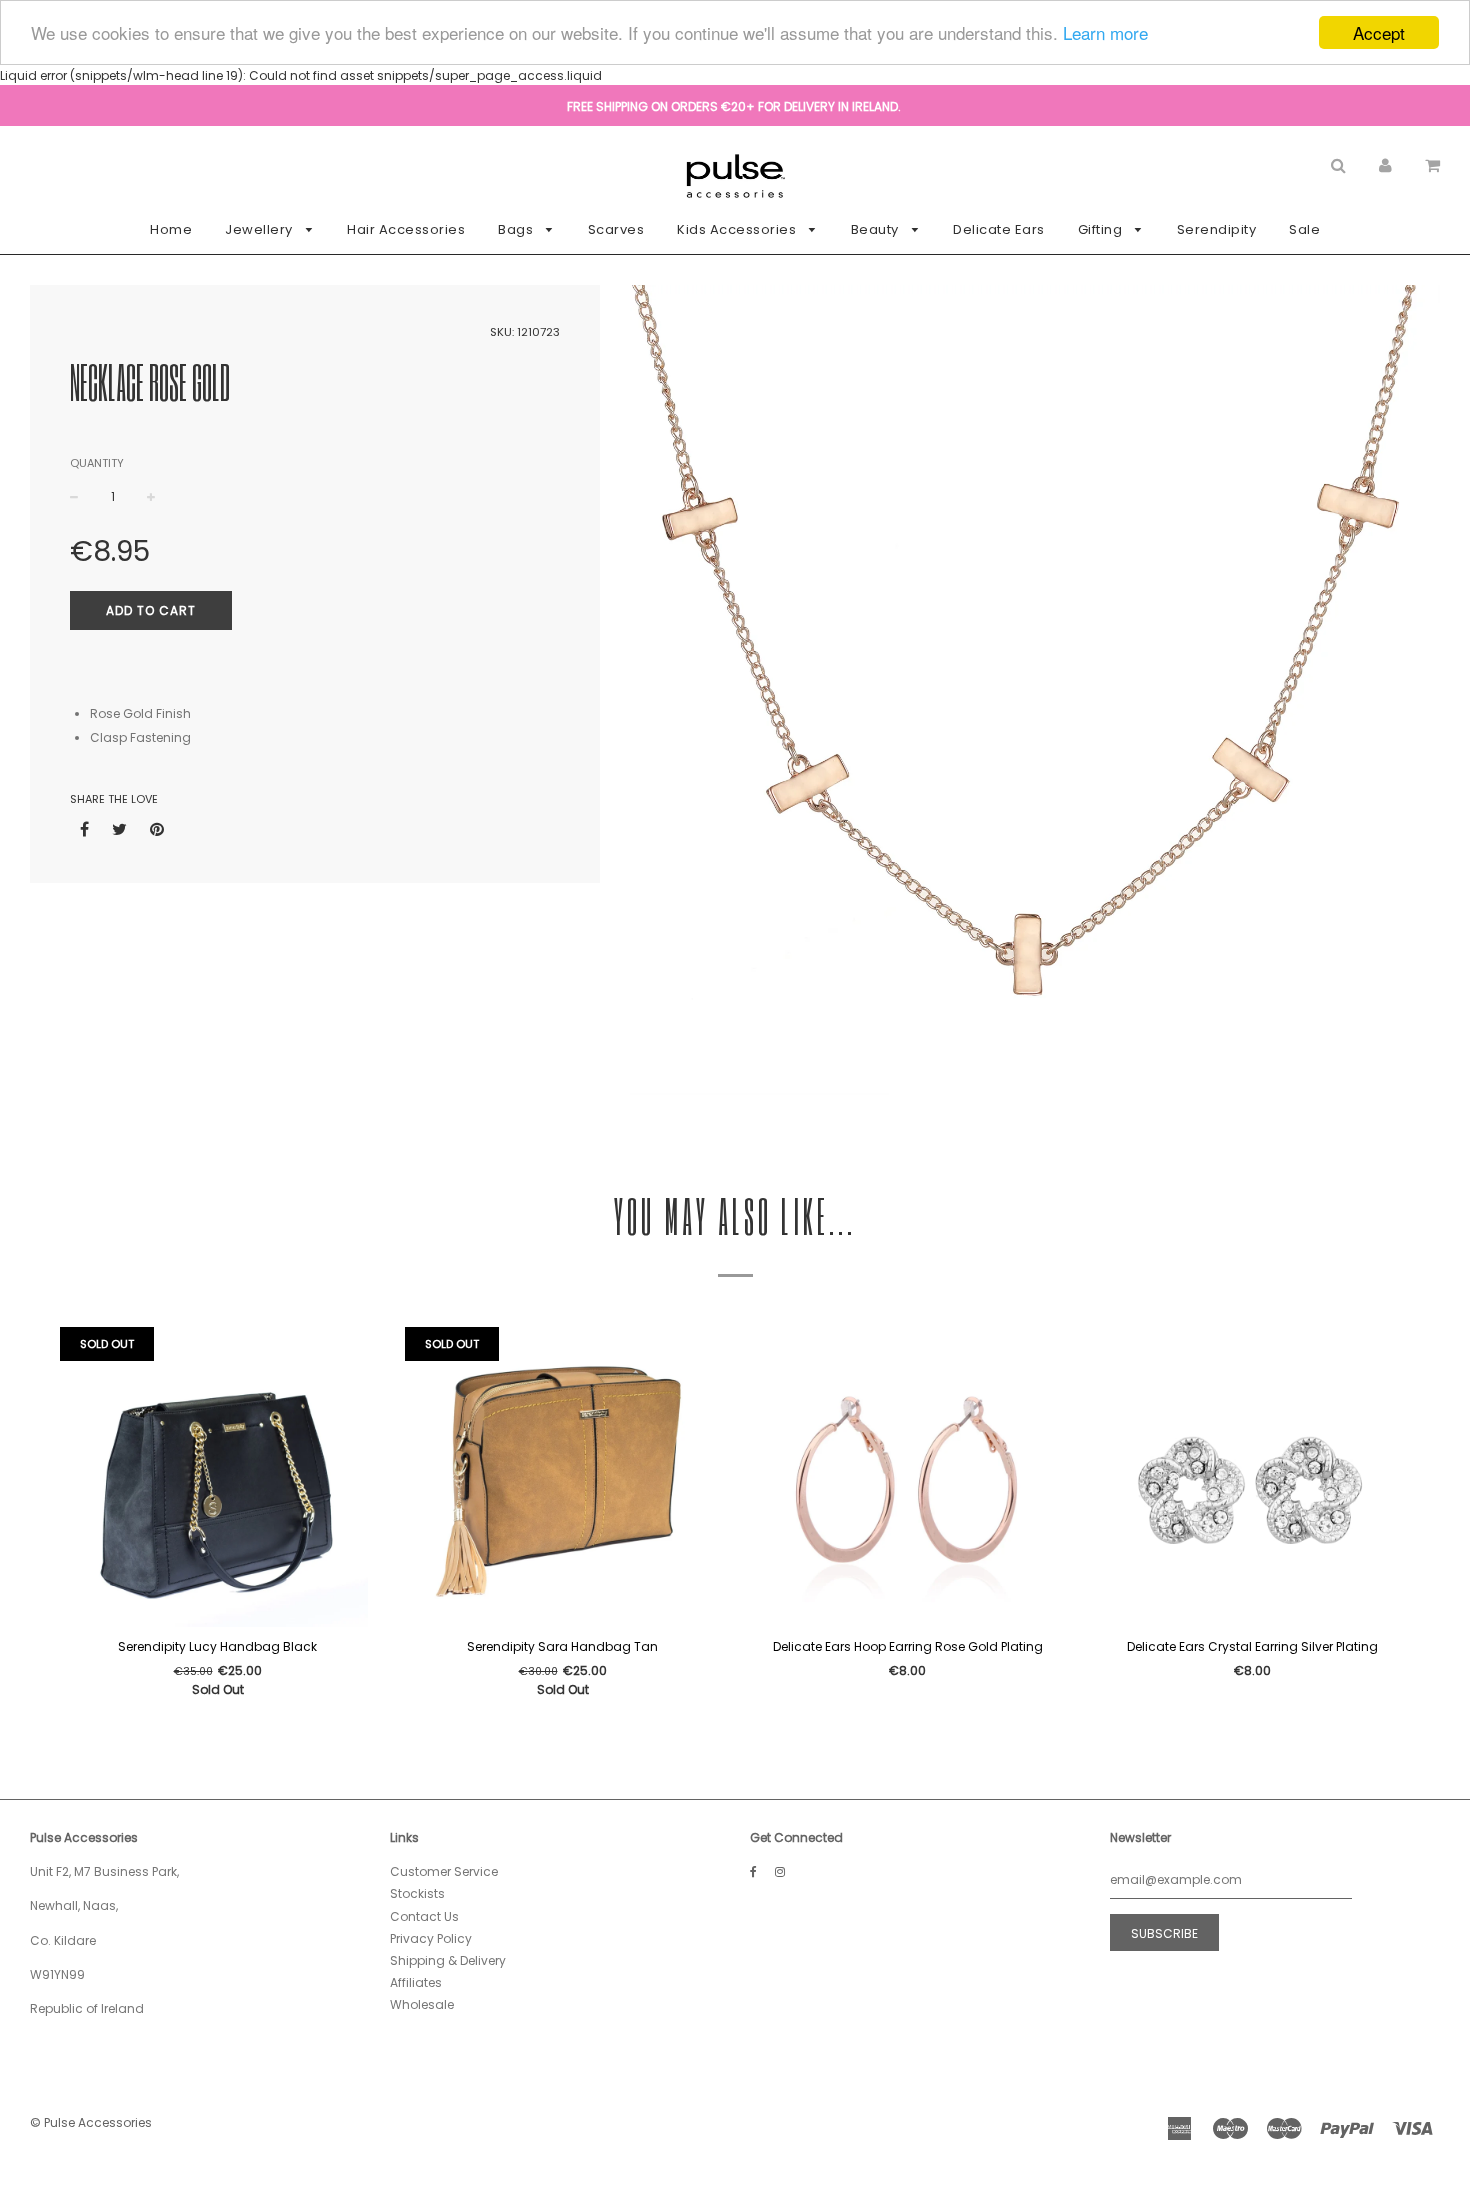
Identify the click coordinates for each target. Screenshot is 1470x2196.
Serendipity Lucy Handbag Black (217, 1646)
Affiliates (416, 1982)
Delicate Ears (999, 229)
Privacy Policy (431, 1938)
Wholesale (422, 2004)
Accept (1379, 32)
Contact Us (424, 1916)
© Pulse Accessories (91, 2122)
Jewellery (260, 229)
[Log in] (1385, 164)
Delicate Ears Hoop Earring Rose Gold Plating (908, 1646)
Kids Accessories (738, 229)
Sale (1304, 229)
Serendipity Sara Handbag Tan (562, 1646)
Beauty (877, 229)
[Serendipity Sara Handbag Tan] (562, 1477)
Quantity (97, 463)
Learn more (1105, 33)
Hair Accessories (406, 229)
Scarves (616, 229)
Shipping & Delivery (448, 1960)
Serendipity (1217, 229)
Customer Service (444, 1871)
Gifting (1102, 229)
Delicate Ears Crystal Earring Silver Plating (1252, 1646)
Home (171, 229)
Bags (517, 229)
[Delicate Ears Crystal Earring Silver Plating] (1252, 1477)
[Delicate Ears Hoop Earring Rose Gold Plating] (907, 1477)
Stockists (417, 1893)
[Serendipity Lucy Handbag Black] (217, 1477)
